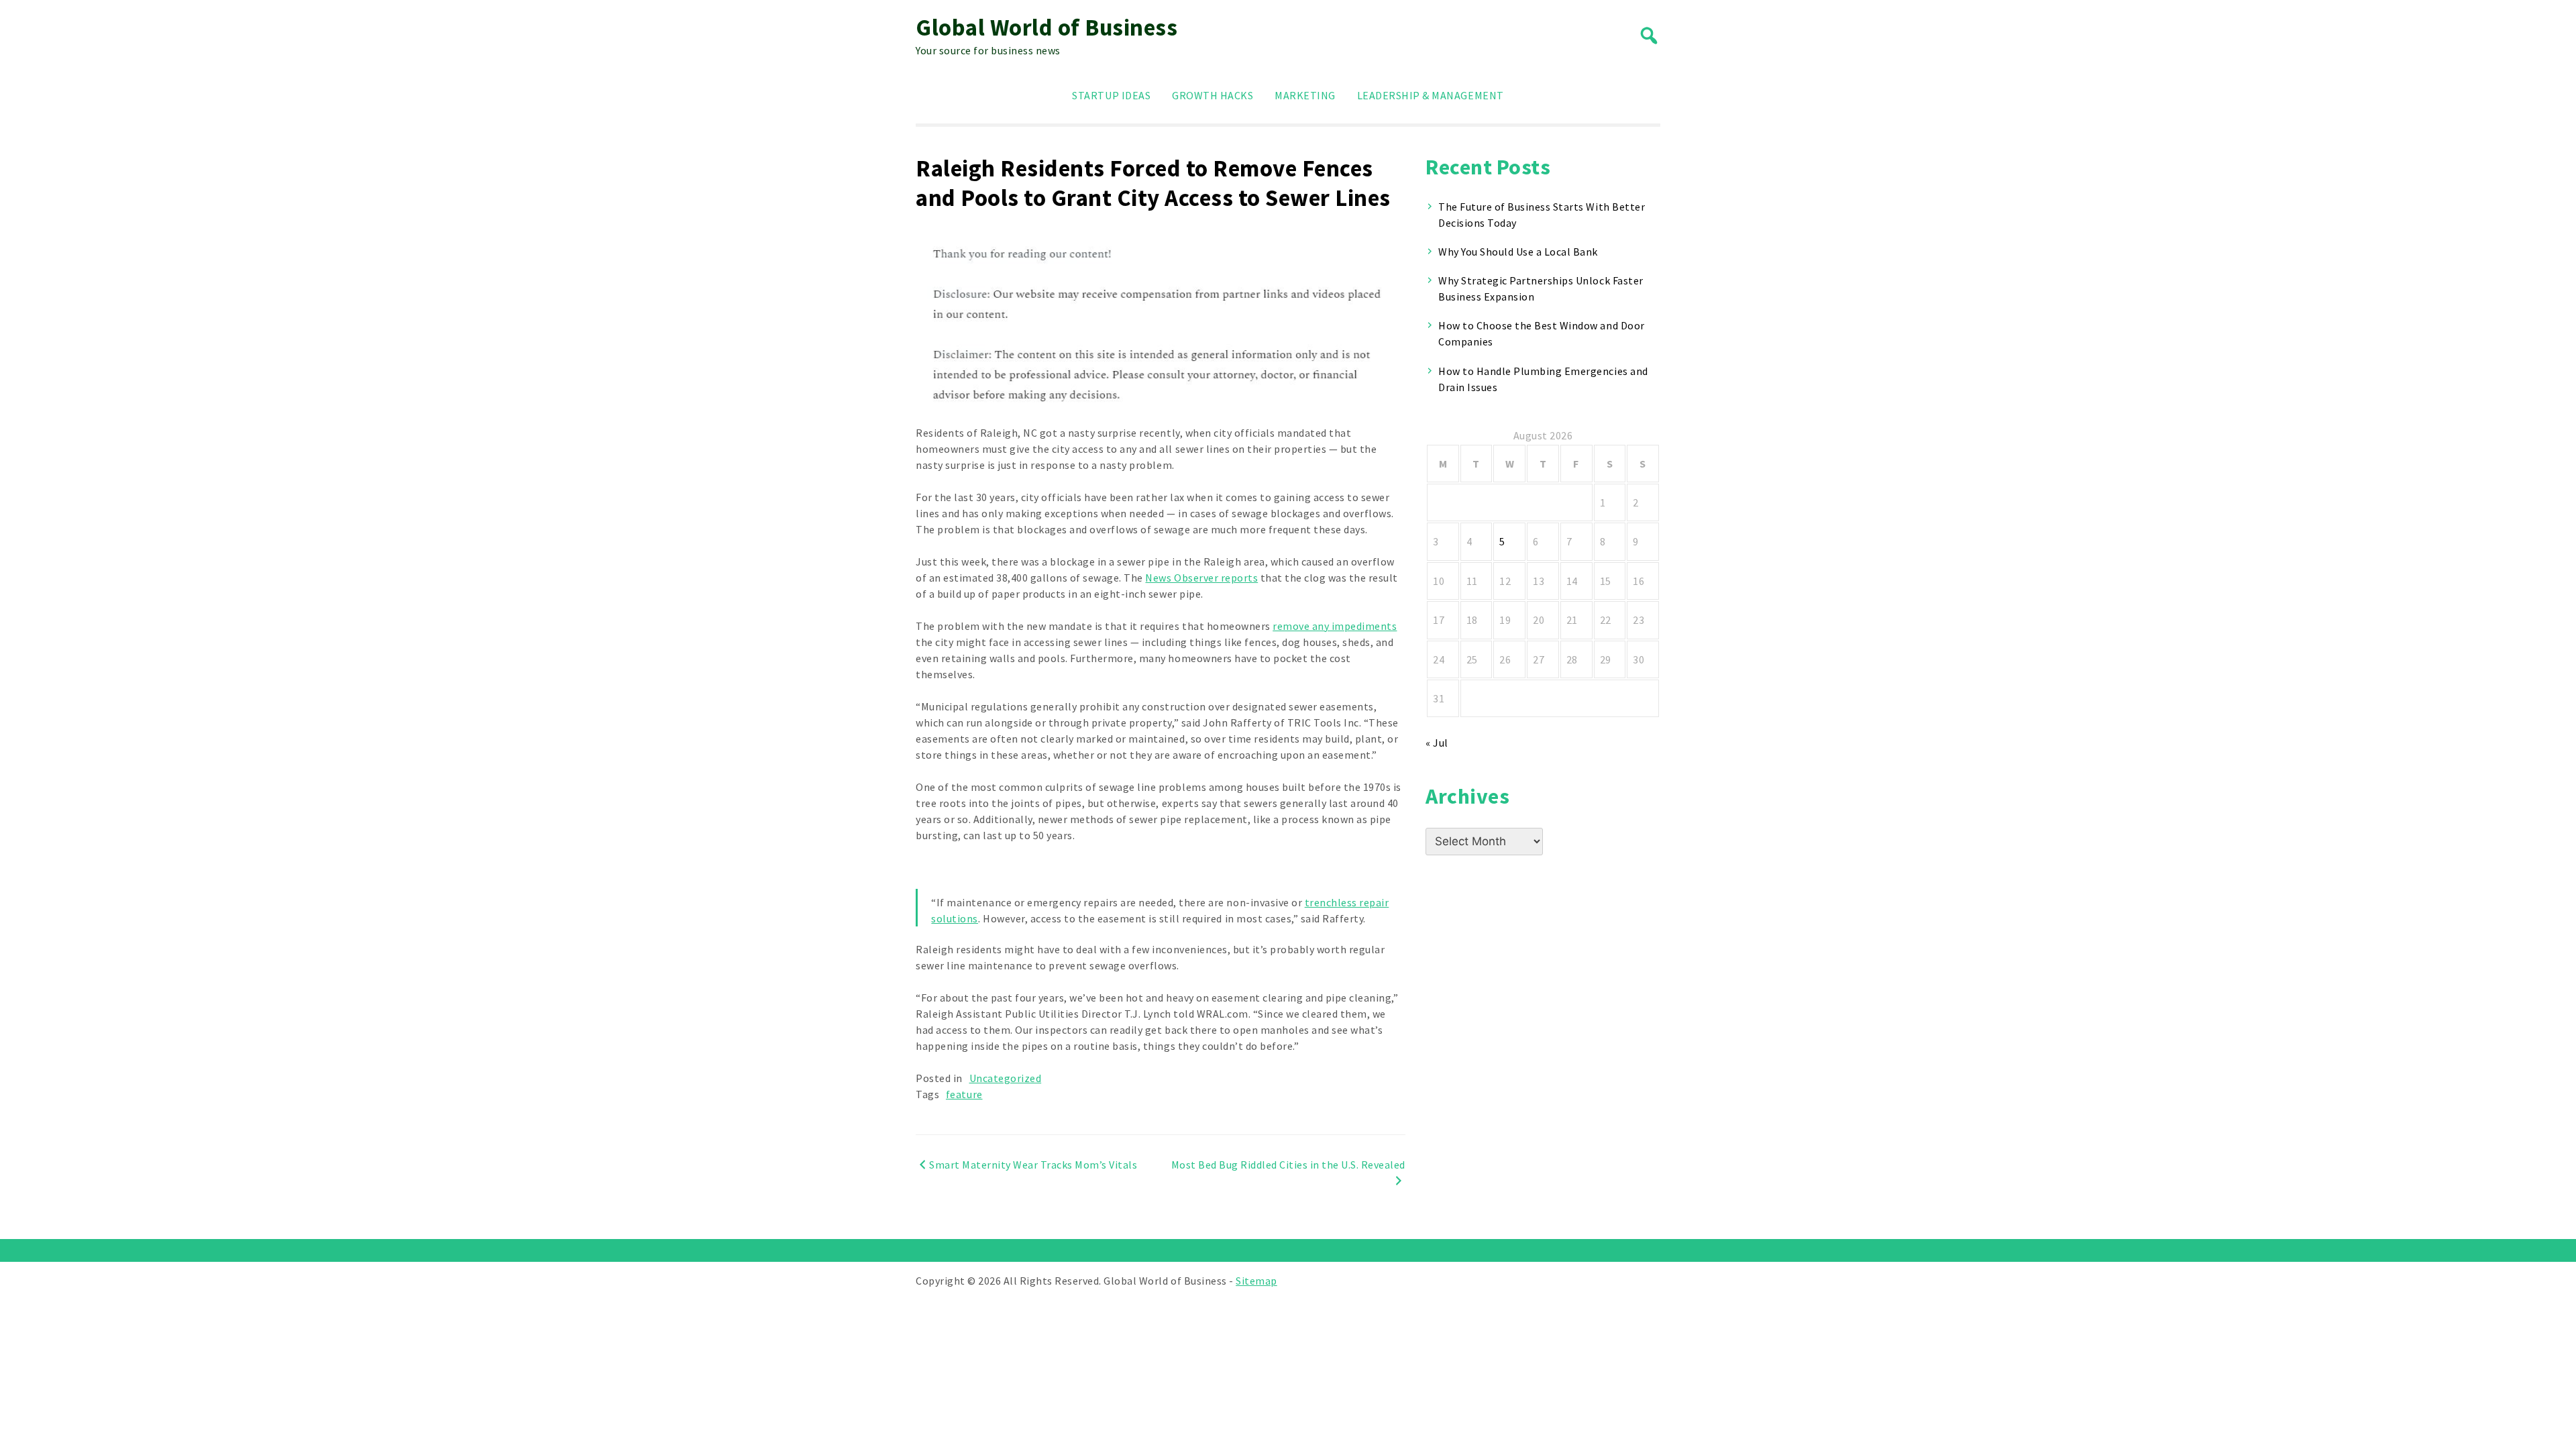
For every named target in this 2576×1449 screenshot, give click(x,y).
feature (964, 1094)
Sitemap (1256, 1281)
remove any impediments (1335, 626)
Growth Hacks (1213, 95)
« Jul (1437, 743)
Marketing (1305, 95)
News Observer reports (1201, 578)
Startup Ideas (1111, 95)
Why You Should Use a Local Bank (1518, 252)
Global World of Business (1046, 28)
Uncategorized (1006, 1078)
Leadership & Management (1431, 95)
